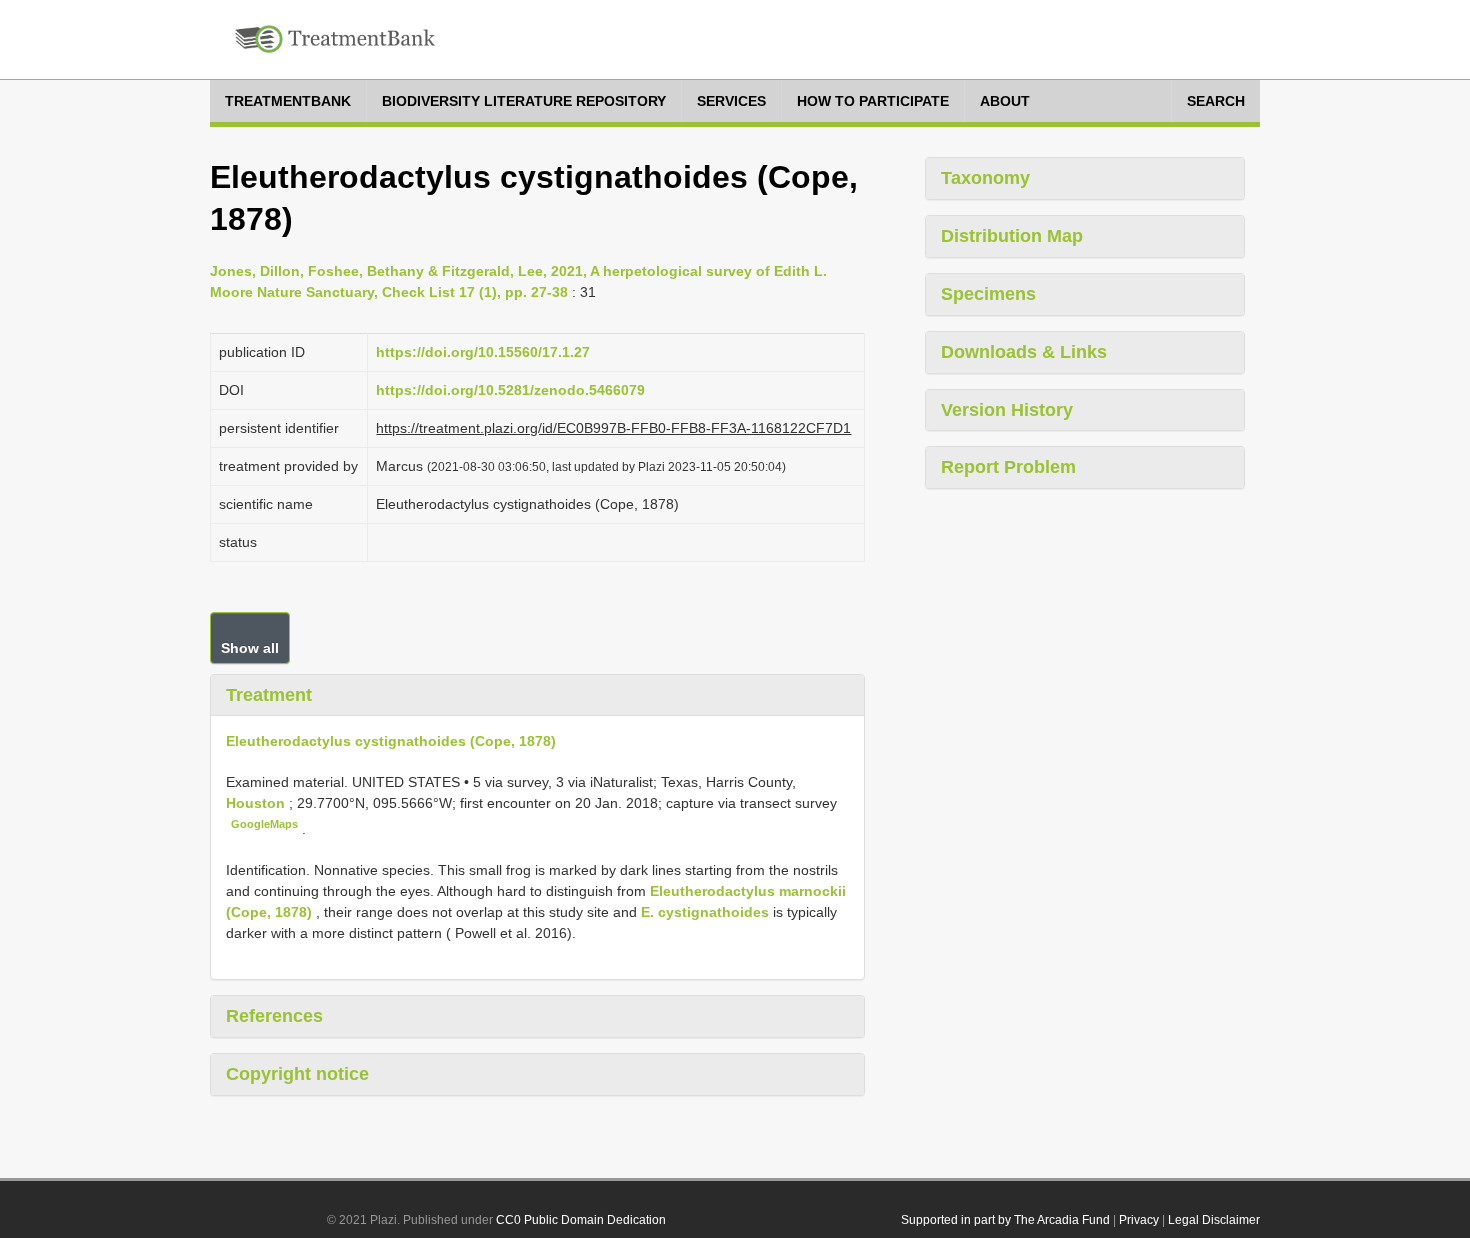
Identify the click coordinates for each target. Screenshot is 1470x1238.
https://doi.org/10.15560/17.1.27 (483, 352)
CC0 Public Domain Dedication (581, 1220)
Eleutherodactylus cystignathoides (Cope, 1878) (391, 741)
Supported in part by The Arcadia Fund (1005, 1220)
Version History (1007, 410)
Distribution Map (1012, 236)
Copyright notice (297, 1074)
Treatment (269, 695)
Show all (250, 648)
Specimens (988, 294)
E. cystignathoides (705, 912)
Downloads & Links (1024, 352)
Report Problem (1008, 467)
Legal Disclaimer (1214, 1220)
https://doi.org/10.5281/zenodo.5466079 (510, 390)
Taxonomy (985, 178)
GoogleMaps (264, 824)
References (274, 1016)
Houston (257, 803)
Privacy (1139, 1220)
